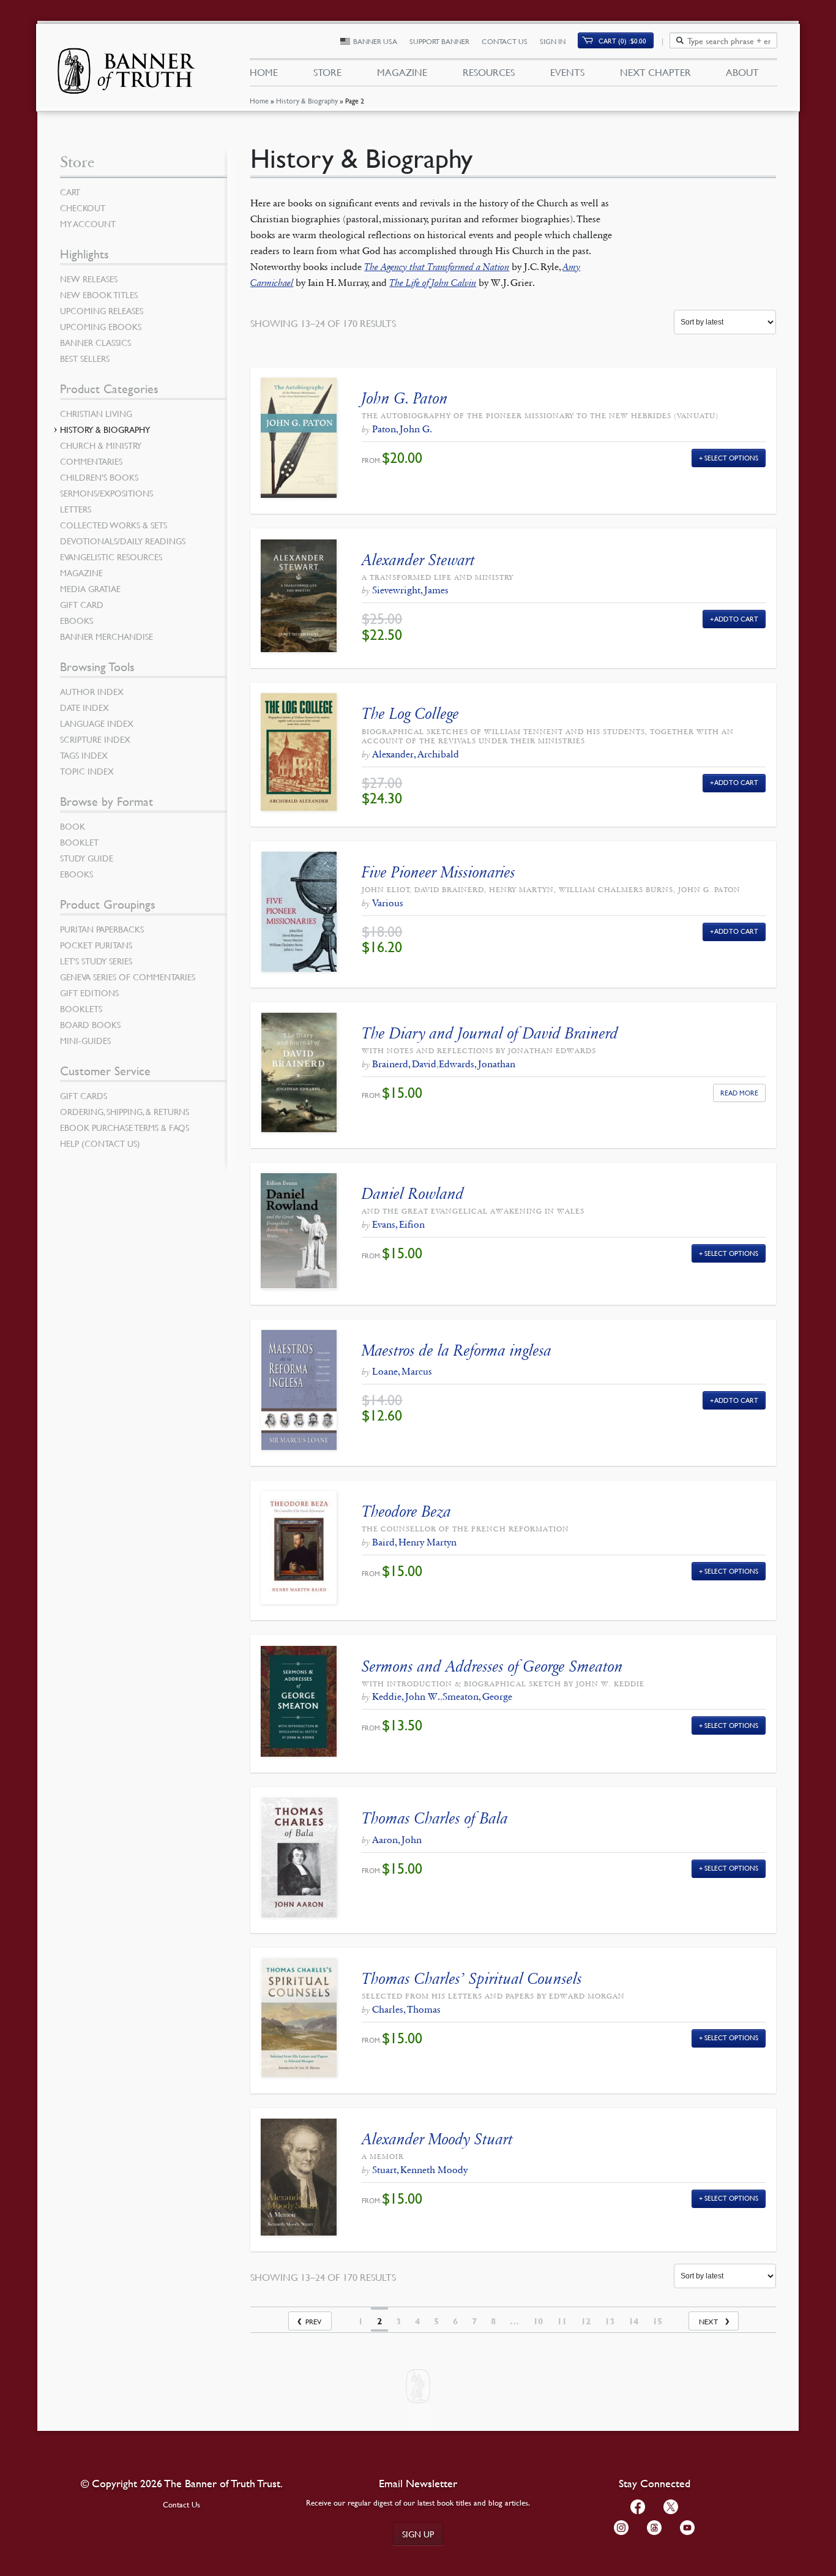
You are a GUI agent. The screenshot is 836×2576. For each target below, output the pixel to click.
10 (538, 2321)
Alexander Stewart (418, 560)
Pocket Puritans (96, 945)
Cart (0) (622, 41)
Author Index (92, 691)
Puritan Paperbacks (102, 929)
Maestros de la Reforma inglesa (457, 1350)
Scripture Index (95, 739)
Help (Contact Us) (100, 1143)
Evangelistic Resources (111, 557)
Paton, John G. (402, 429)
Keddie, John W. (406, 1696)
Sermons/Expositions (106, 493)
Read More (739, 1093)
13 (610, 2321)
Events (567, 72)
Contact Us (505, 41)
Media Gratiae (90, 588)
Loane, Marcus (402, 1371)
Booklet (79, 842)
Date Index (84, 707)
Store (327, 72)
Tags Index (84, 755)
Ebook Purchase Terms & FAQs (125, 1127)
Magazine (402, 72)
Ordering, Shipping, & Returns (125, 1111)
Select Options (731, 458)
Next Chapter (655, 72)
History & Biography (307, 101)
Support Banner (439, 41)
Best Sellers (85, 358)
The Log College (410, 714)
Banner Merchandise (106, 636)
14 (633, 2321)
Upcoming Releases (102, 310)
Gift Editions (89, 993)
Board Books (90, 1024)
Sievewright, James (410, 590)
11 (562, 2321)
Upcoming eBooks (101, 326)
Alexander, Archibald (416, 754)
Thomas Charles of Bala (435, 1818)
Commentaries (91, 461)
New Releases (89, 279)
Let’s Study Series (96, 961)
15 (657, 2321)
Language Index (97, 723)
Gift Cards (84, 1095)
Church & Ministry (101, 445)
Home (259, 101)
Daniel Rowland (413, 1194)
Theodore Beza (406, 1511)
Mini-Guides (85, 1040)
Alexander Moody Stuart (437, 2139)
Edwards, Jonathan (477, 1064)
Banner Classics (95, 342)
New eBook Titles (99, 295)
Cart (70, 192)
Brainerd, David (404, 1064)
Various (388, 903)
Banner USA (375, 41)
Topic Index (87, 771)
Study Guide (87, 858)
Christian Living (96, 413)
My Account (88, 223)
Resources (489, 72)
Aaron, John (397, 1840)
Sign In (553, 41)
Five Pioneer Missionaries (439, 872)
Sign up (418, 2534)
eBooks (77, 620)
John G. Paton (405, 398)
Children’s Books (99, 477)
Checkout (83, 208)
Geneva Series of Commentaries (128, 977)
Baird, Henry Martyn (414, 1542)
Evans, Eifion (398, 1224)
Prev (313, 2322)
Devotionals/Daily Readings (123, 541)
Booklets (81, 1008)
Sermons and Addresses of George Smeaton (492, 1666)
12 (586, 2321)
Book (73, 826)
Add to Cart (737, 619)
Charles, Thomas (406, 2009)
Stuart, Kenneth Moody (420, 2170)
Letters (76, 509)
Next (708, 2322)
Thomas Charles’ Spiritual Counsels (472, 1979)
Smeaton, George (477, 1696)
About (742, 72)
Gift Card (82, 604)
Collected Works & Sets (114, 525)
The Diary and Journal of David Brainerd (490, 1033)
